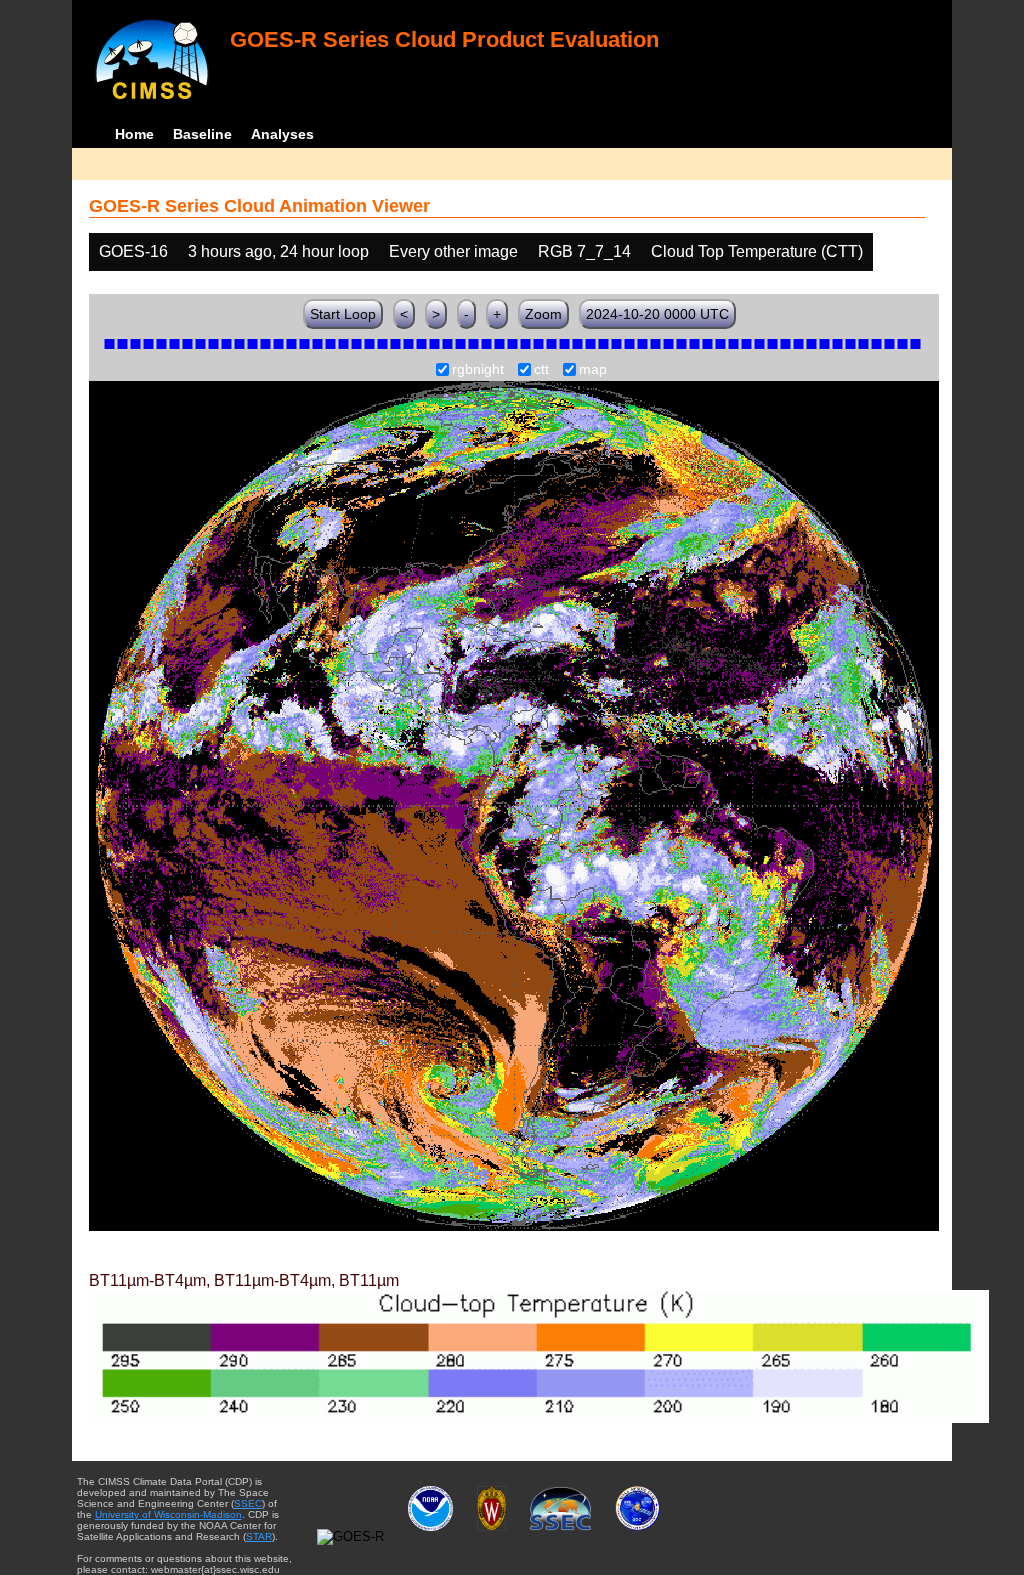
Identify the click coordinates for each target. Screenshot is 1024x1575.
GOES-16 (133, 251)
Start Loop (343, 314)
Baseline (202, 134)
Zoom (543, 314)
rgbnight (478, 370)
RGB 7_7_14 (584, 251)
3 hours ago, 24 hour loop (278, 251)
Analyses (282, 134)
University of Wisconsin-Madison (168, 1514)
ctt (541, 370)
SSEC (248, 1503)
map (593, 370)
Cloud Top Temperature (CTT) (757, 251)
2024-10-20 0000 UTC (657, 314)
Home (134, 134)
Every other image (453, 251)
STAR (259, 1536)
